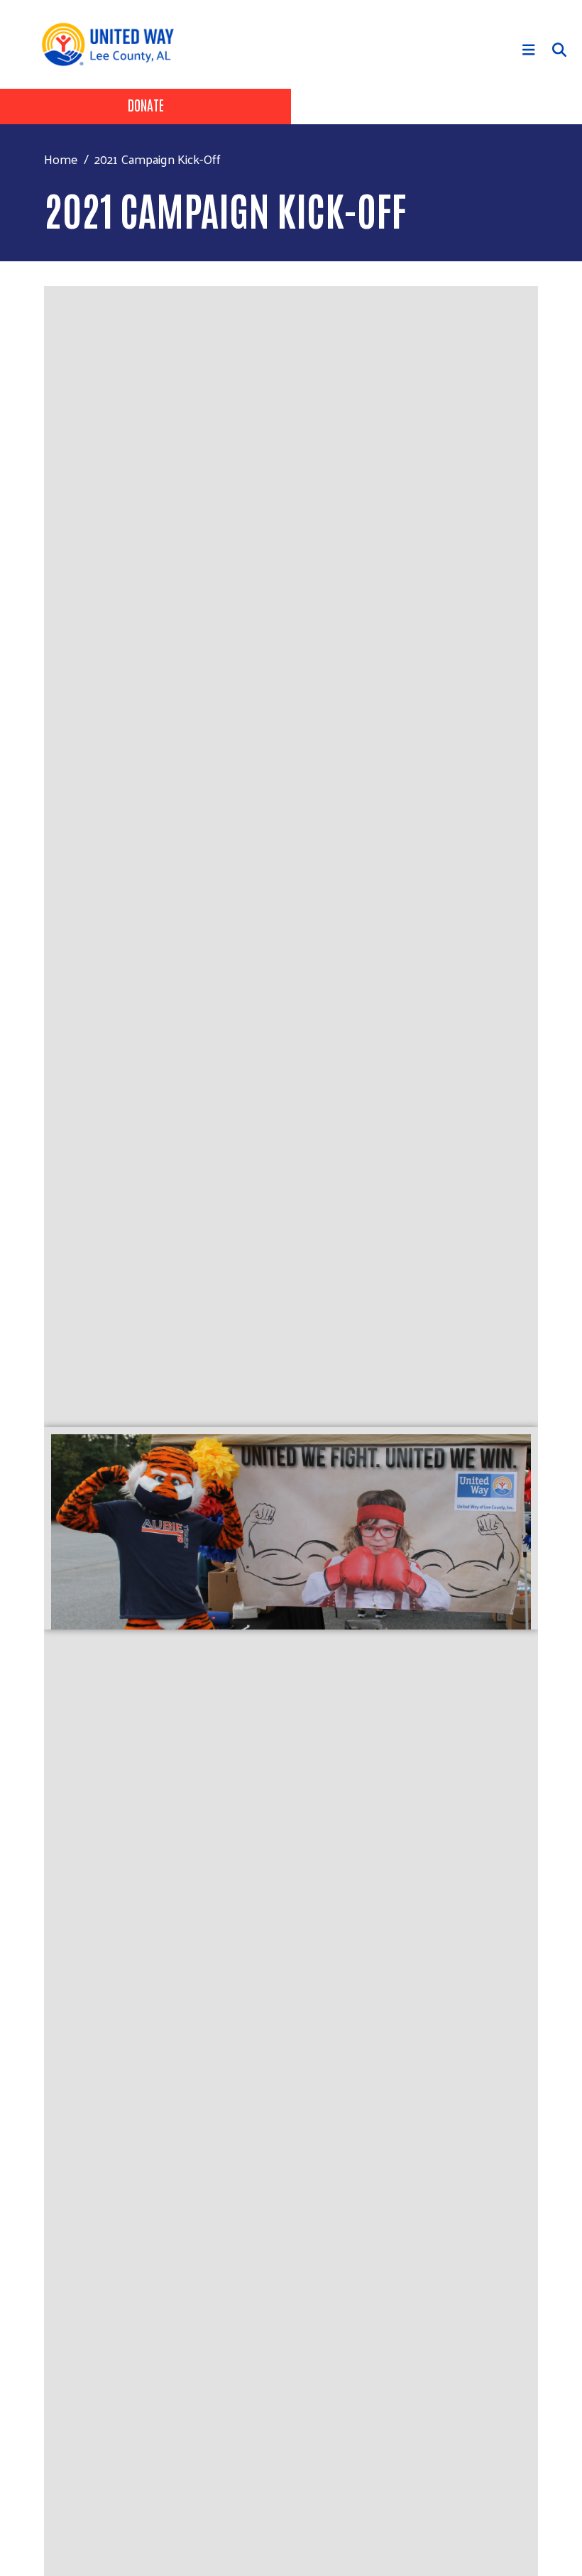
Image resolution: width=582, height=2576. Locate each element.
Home (61, 159)
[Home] (113, 44)
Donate (146, 104)
